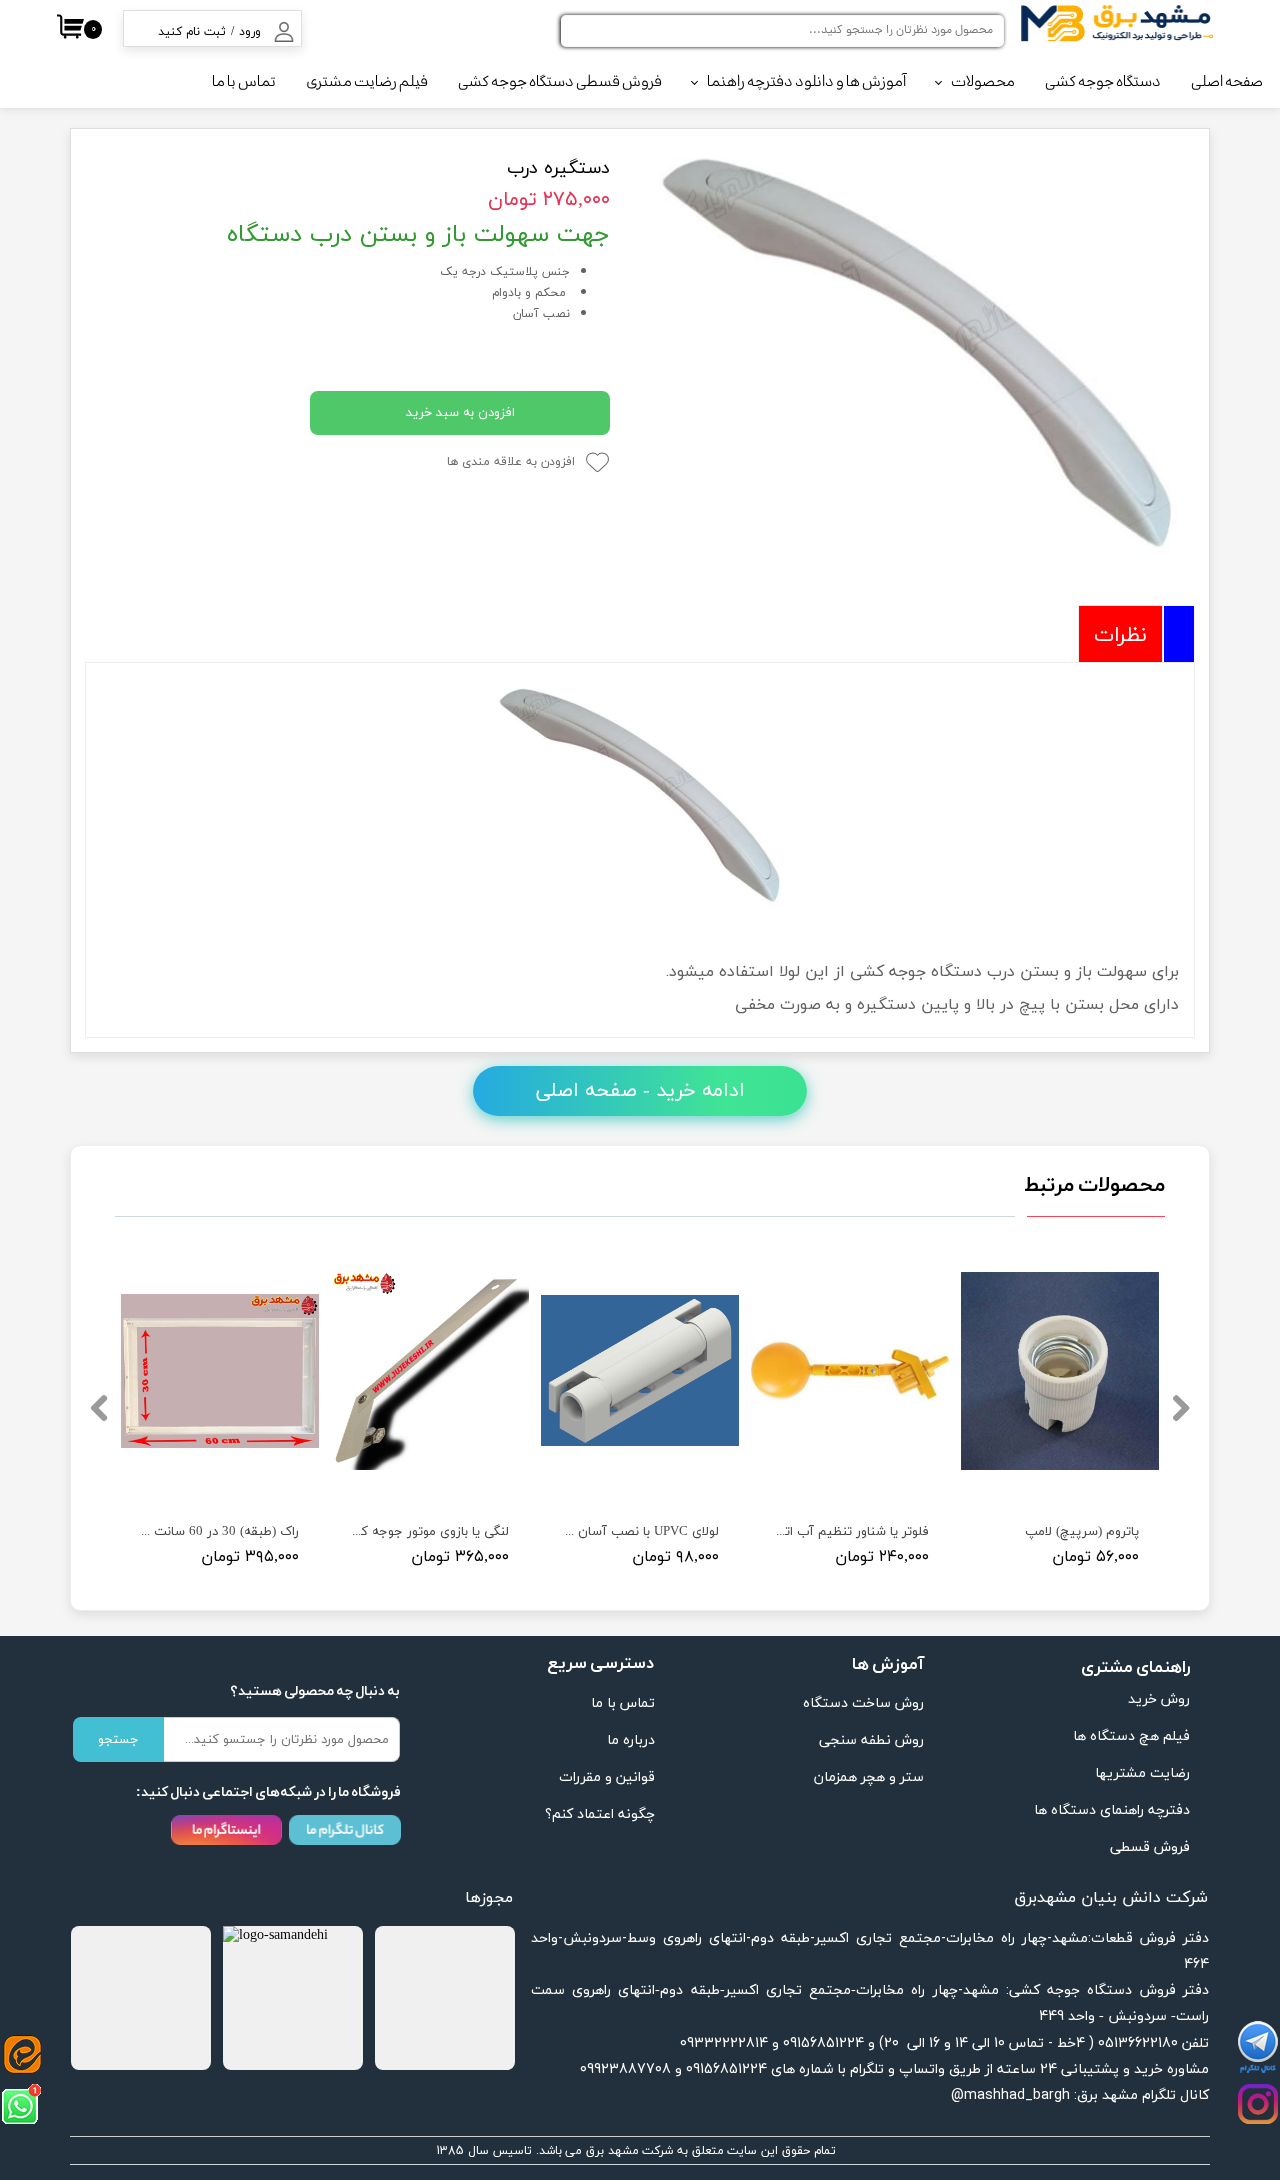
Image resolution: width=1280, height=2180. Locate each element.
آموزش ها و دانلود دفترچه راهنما (806, 82)
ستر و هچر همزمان (869, 1777)
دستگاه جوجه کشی (1103, 82)
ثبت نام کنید (192, 32)
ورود (250, 32)
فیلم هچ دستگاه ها (1131, 1736)
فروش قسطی (1150, 1847)
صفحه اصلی (1227, 82)
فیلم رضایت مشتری (367, 82)
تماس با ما (244, 82)
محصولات (983, 82)
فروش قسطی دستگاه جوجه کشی (560, 82)
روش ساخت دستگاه (863, 1703)
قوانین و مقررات (607, 1777)
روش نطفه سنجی (871, 1740)
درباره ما (631, 1740)
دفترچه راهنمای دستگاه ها (1112, 1810)
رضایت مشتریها (1142, 1773)
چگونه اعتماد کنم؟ (600, 1814)
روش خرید (1159, 1699)
